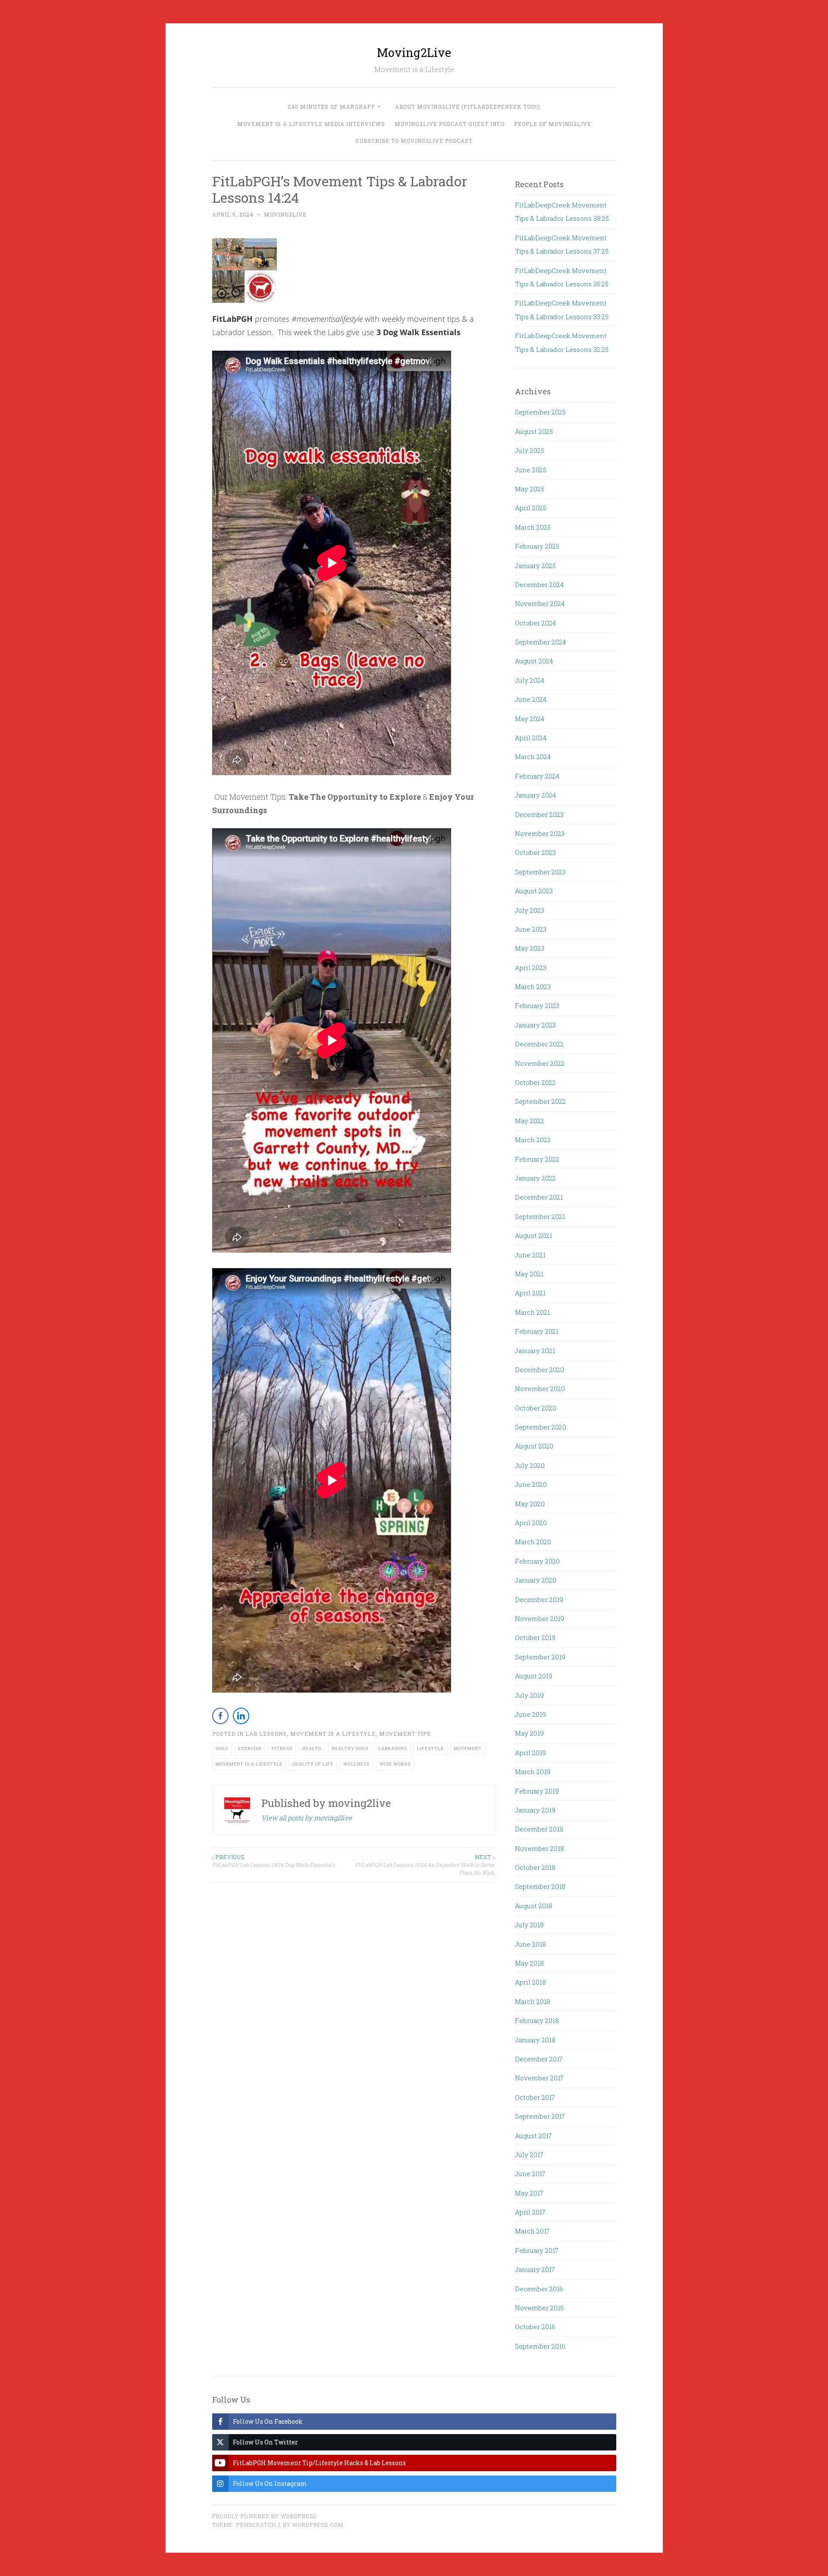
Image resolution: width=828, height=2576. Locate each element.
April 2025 (531, 508)
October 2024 (535, 623)
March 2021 (532, 1312)
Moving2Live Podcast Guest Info (450, 124)
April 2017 (530, 2212)
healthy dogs (350, 1748)
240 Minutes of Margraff (331, 107)
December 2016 (539, 2289)
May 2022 (530, 1121)
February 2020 (537, 1561)
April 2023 (531, 968)
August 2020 (534, 1446)
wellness (356, 1764)
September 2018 (540, 1886)
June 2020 (531, 1484)
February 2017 (537, 2250)
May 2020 (530, 1504)
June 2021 (530, 1255)
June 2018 (530, 1944)
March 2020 (533, 1542)
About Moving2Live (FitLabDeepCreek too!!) (468, 107)
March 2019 (533, 1772)
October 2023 (535, 852)
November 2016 (539, 2308)
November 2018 (539, 1848)
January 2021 (535, 1351)
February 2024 (537, 776)
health (312, 1748)
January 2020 (536, 1580)
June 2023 (531, 929)
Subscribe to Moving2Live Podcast (414, 141)
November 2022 (540, 1063)
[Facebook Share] (220, 1716)
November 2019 (539, 1618)
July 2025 (530, 450)
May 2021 (529, 1274)
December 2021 (539, 1197)
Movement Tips (405, 1734)
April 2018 (530, 1982)
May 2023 (530, 948)
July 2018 (529, 1925)
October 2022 (535, 1082)
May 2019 (529, 1733)
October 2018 (535, 1867)
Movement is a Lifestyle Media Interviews (311, 124)
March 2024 (533, 757)
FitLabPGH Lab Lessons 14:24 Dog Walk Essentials (274, 1861)
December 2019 (539, 1599)
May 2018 (529, 1963)
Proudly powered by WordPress (264, 2516)
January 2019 (535, 1810)
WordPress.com (318, 2525)
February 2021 (537, 1331)
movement (468, 1748)
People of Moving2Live (553, 124)
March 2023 (533, 986)
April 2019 (530, 1753)
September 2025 (540, 412)
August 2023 (534, 891)
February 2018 (537, 2020)
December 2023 (539, 814)
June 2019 (530, 1714)
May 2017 (529, 2193)
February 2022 (537, 1159)
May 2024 (530, 719)
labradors (393, 1748)
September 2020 (541, 1427)
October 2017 (535, 2097)
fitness (282, 1748)
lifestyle (430, 1748)
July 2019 (529, 1695)
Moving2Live (414, 52)
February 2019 (537, 1791)
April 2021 (530, 1293)
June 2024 (531, 699)
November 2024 (540, 603)
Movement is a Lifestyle (333, 1734)
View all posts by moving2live (307, 1818)
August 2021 (533, 1235)
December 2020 (539, 1370)
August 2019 (534, 1676)
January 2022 (535, 1178)
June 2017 (530, 2174)
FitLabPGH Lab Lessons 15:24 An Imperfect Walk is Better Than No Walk (425, 1865)
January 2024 (535, 795)
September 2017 (540, 2116)
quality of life (313, 1764)
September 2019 (540, 1657)
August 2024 (534, 661)
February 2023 (537, 1005)
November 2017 (539, 2078)
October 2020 (536, 1408)
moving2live (285, 214)
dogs (222, 1748)
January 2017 (535, 2269)
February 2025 (537, 546)
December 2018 (539, 1829)
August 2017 (533, 2136)
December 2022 (539, 1044)
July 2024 (530, 680)
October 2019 (535, 1637)
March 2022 (533, 1140)
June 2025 (531, 470)
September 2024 (540, 642)
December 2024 (539, 584)
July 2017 (529, 2155)
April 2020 (531, 1523)
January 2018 (535, 2040)
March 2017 (532, 2231)
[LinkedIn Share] (241, 1716)
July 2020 (530, 1465)
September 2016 (540, 2346)
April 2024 (531, 738)
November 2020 (540, 1389)
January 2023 (535, 1025)
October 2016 (535, 2327)
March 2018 (533, 2001)
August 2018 (534, 1906)
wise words (395, 1764)
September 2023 (540, 872)
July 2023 (530, 910)
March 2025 (533, 527)
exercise (250, 1748)
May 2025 (530, 489)
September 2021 (540, 1216)
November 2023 (540, 833)
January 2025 (535, 565)
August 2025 (534, 431)
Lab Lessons (266, 1734)
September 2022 (540, 1101)
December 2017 (539, 2059)
